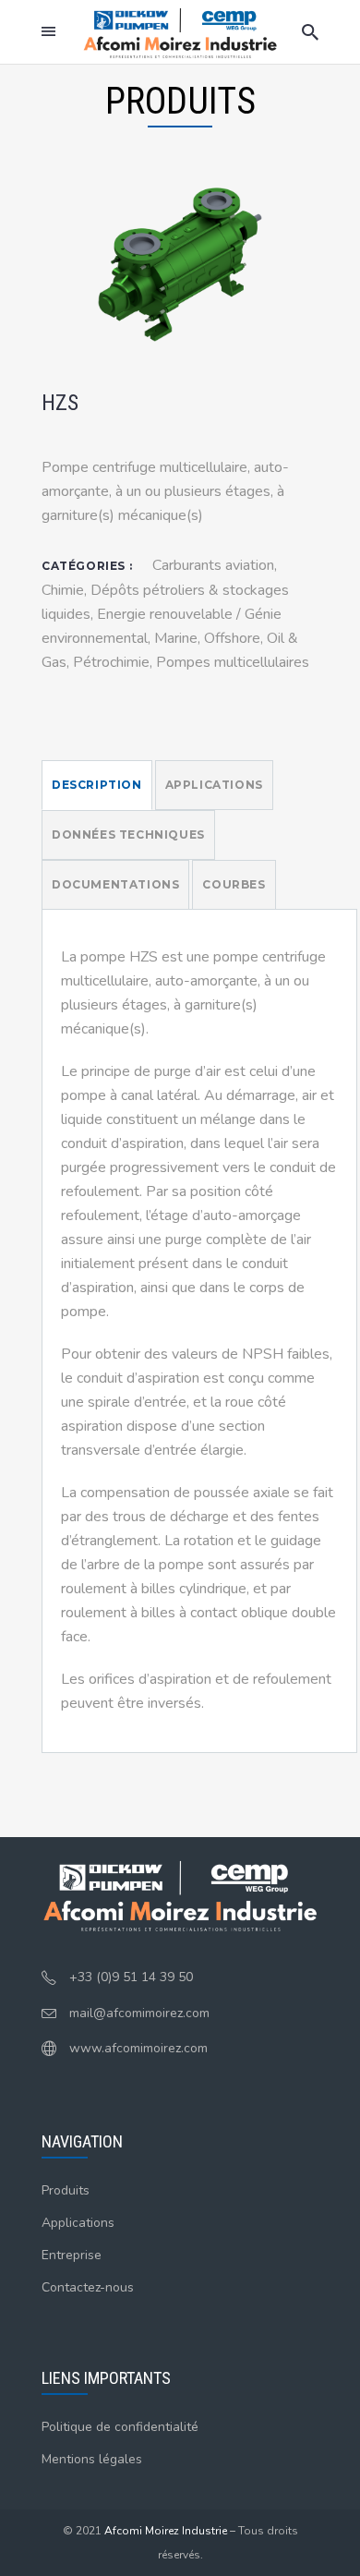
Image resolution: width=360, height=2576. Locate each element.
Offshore (232, 638)
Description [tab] (97, 785)
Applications (78, 2223)
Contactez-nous (88, 2287)
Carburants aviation (213, 565)
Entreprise (72, 2255)
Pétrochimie (111, 662)
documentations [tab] (115, 884)
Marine (176, 638)
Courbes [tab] (234, 884)
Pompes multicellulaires (233, 662)
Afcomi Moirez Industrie (166, 2531)
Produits (66, 2190)
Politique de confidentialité (120, 2427)
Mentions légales (92, 2459)
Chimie (63, 590)
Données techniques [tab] (128, 834)
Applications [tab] (214, 785)
